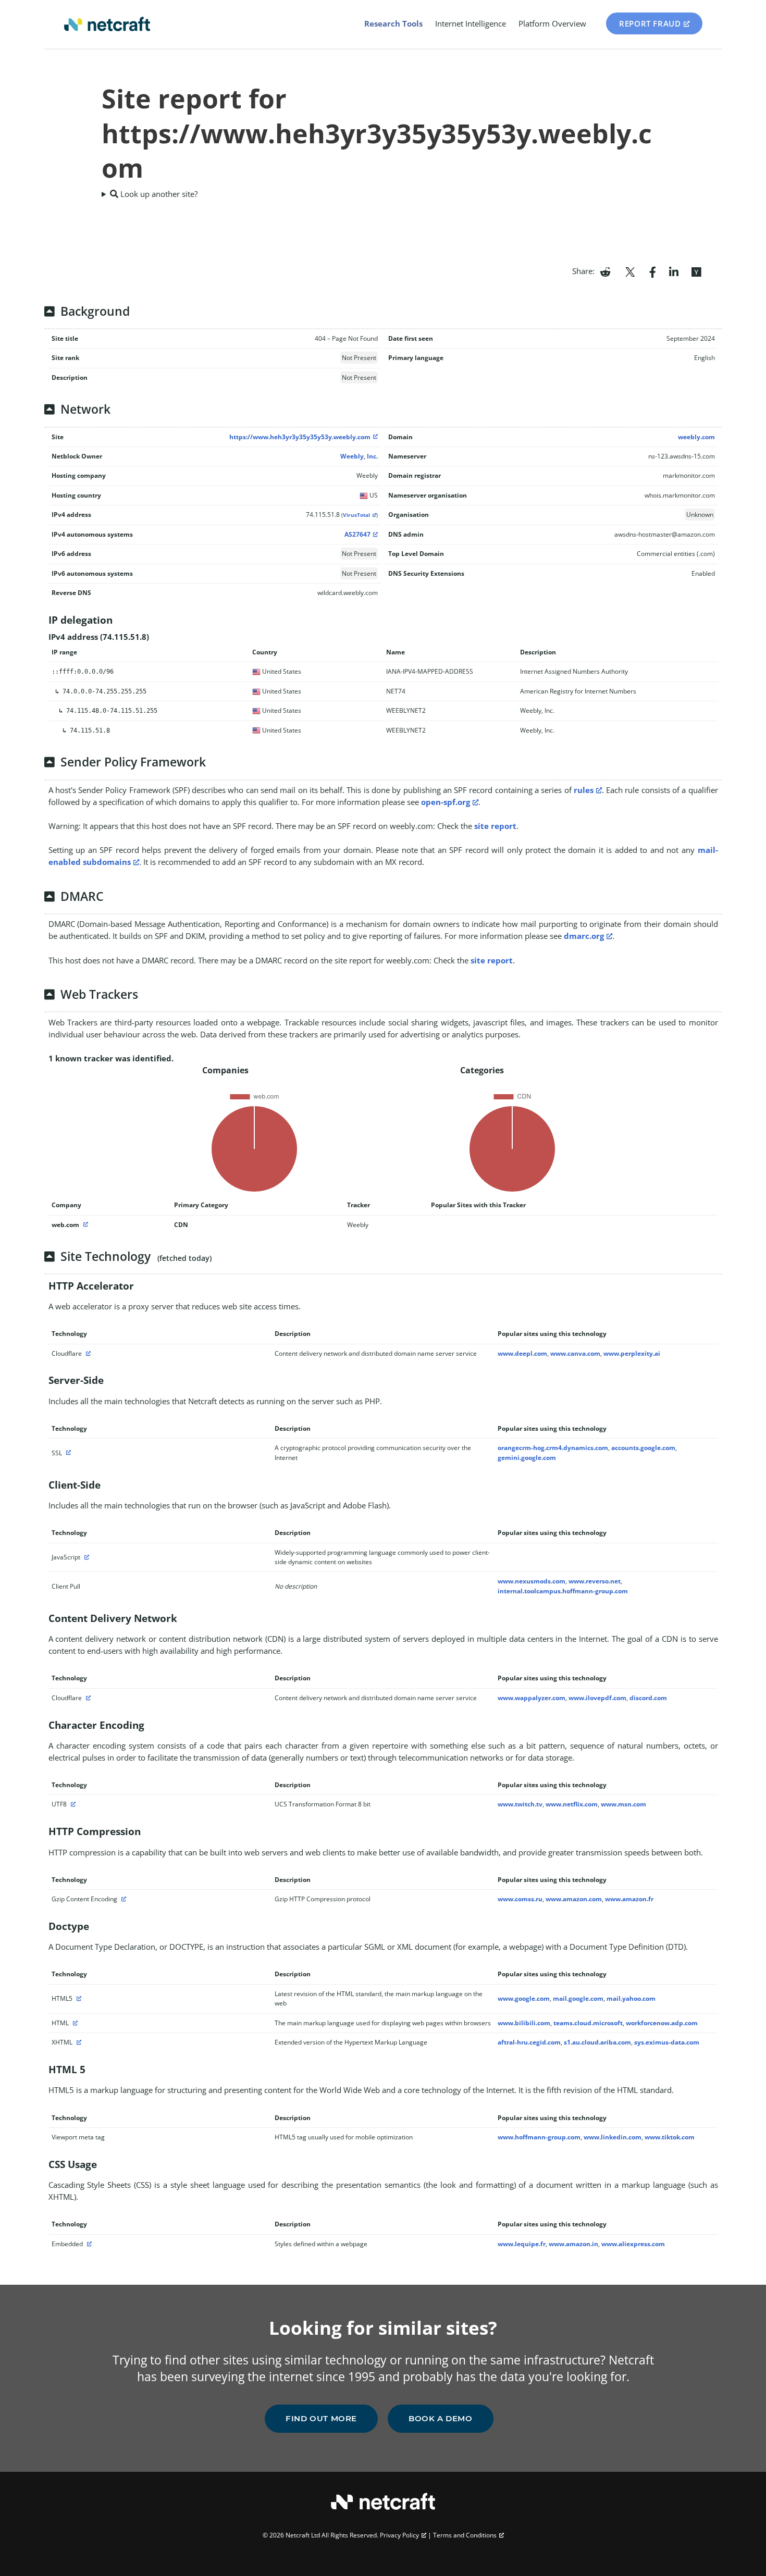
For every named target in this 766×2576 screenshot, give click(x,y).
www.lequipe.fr (522, 2244)
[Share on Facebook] (653, 271)
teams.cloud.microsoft (588, 2023)
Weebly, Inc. (359, 456)
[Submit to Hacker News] (696, 271)
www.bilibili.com (524, 2023)
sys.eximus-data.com (667, 2042)
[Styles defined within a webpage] (88, 2244)
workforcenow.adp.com (662, 2023)
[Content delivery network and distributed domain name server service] (87, 1353)
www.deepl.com (522, 1353)
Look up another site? (158, 194)
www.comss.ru (520, 1899)
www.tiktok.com (670, 2137)
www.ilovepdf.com (597, 1698)
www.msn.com (623, 1804)
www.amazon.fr (629, 1899)
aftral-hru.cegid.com (529, 2042)
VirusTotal (356, 515)
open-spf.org (446, 802)
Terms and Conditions (465, 2535)
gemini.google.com (527, 1458)
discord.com (648, 1698)
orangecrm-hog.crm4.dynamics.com (553, 1448)
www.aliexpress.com (633, 2244)
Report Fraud (650, 23)
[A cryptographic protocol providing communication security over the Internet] (67, 1453)
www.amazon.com (574, 1899)
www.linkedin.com (613, 2137)
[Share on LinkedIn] (674, 271)
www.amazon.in (573, 2244)
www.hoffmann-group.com (539, 2137)
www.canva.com (575, 1353)
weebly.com (696, 437)
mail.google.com (578, 1998)
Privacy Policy (399, 2535)
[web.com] (84, 1225)
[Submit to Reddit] (605, 271)
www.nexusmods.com (532, 1581)
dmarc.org (584, 936)
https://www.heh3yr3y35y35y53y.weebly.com (300, 437)
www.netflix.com (572, 1804)
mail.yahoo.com (631, 1998)
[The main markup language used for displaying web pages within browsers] (74, 2023)
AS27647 (357, 534)
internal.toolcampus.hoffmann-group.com (563, 1591)
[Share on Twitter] (630, 271)
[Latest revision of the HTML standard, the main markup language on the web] (78, 1998)
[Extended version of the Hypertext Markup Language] (78, 2042)
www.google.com (524, 1998)
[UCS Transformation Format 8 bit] (72, 1804)
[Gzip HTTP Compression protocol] (122, 1899)
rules (584, 790)
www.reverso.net (595, 1581)
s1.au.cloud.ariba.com (597, 2042)
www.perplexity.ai (632, 1353)
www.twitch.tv (520, 1804)
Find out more (321, 2418)
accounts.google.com (643, 1448)
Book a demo (441, 2418)
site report (495, 826)
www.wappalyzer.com (532, 1698)
